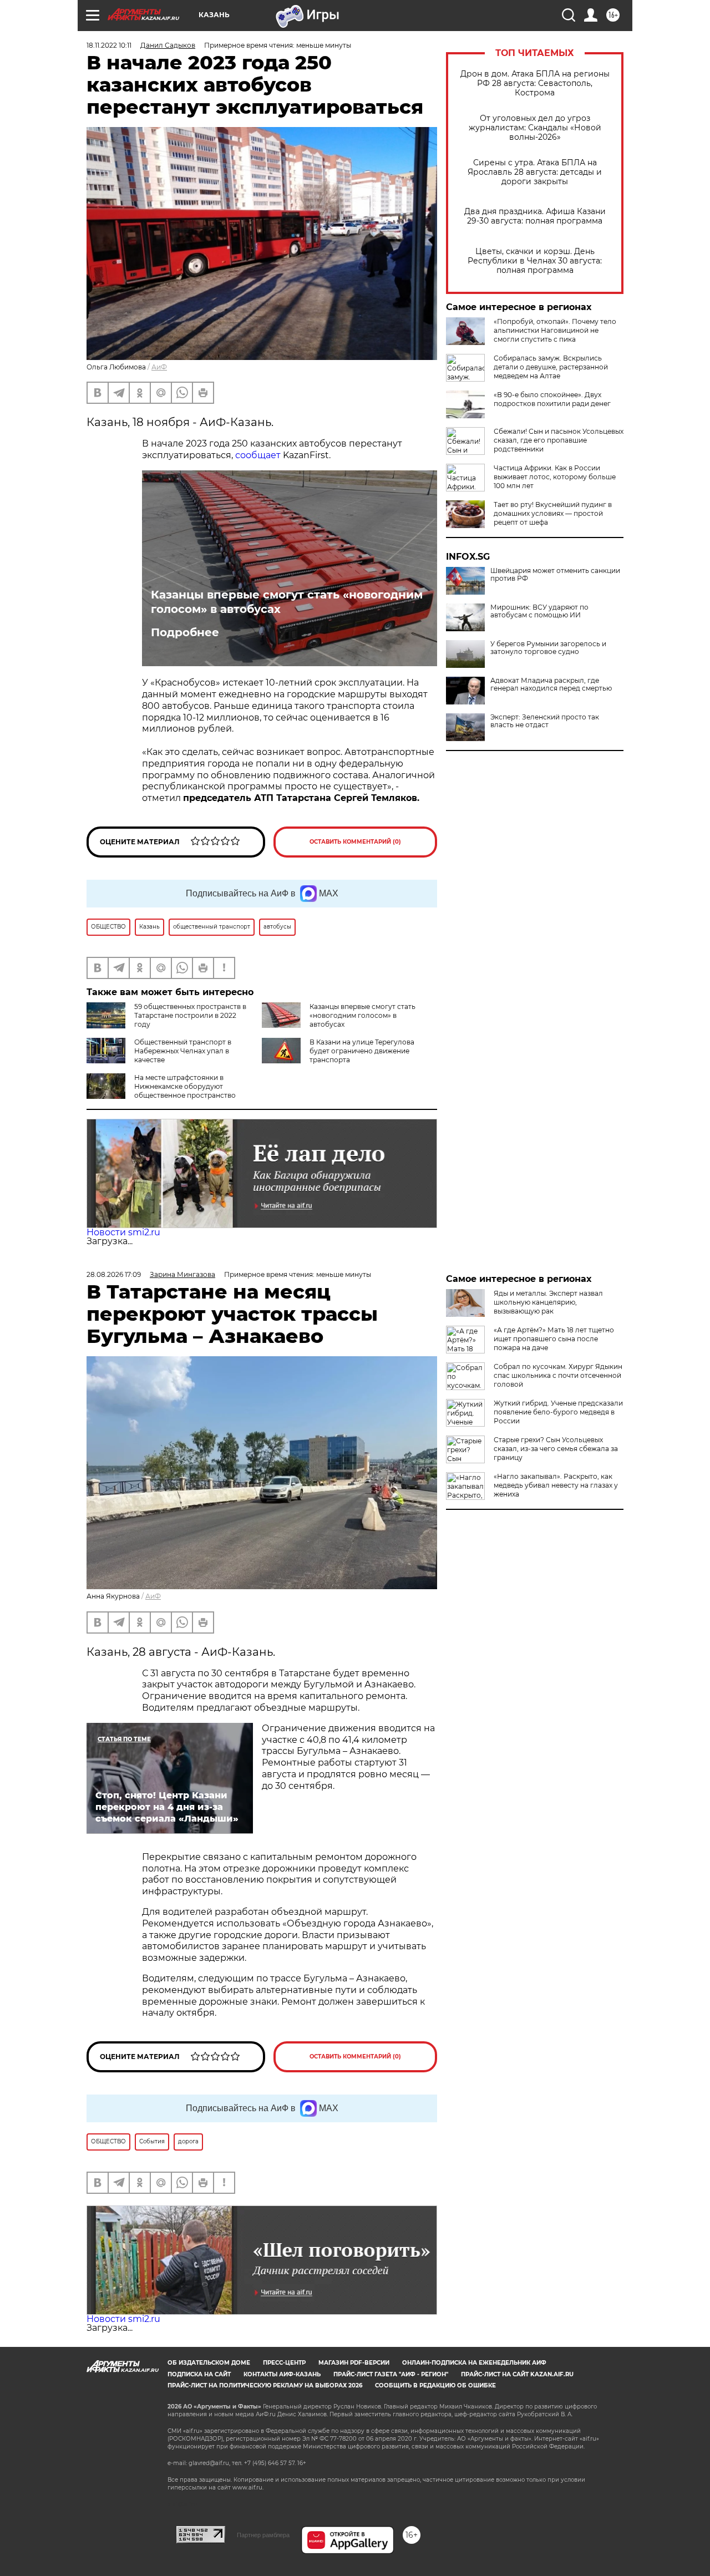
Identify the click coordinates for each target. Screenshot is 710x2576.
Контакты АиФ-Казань (282, 2374)
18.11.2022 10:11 (109, 45)
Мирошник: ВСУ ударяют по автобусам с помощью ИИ (539, 611)
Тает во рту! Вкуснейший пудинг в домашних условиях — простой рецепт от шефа (553, 513)
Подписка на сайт (199, 2374)
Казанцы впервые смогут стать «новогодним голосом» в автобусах (287, 602)
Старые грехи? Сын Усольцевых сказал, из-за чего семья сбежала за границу (556, 1449)
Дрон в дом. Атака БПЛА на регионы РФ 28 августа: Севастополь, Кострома (535, 83)
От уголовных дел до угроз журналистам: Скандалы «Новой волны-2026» (535, 128)
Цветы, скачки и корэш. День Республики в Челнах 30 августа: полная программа (535, 261)
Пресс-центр (284, 2363)
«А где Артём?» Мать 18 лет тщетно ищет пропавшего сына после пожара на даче (554, 1339)
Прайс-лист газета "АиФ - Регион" (391, 2374)
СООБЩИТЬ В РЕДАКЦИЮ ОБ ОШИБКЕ (435, 2385)
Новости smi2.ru (123, 1232)
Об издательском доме (209, 2363)
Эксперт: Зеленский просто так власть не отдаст (545, 721)
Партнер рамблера (263, 2535)
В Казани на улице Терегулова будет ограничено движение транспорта (362, 1051)
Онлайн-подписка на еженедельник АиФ (474, 2363)
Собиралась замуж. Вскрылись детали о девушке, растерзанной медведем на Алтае (551, 367)
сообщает (258, 455)
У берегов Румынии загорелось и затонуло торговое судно (548, 648)
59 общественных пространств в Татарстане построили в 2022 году (190, 1015)
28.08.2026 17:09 (114, 1274)
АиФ (159, 367)
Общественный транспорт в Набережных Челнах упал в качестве (183, 1051)
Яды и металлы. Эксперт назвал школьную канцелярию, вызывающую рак (548, 1302)
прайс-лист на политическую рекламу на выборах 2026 (265, 2385)
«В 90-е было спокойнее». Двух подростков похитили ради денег (552, 399)
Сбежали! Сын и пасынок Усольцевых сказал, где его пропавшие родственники (559, 440)
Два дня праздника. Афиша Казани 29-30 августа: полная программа (535, 216)
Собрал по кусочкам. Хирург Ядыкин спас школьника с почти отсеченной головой (558, 1375)
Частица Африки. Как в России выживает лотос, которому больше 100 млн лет (555, 477)
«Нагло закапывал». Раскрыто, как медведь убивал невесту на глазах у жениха (556, 1485)
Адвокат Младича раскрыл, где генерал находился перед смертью (551, 684)
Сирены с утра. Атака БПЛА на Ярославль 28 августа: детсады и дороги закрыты (535, 172)
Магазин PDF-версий (354, 2363)
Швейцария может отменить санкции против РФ (555, 575)
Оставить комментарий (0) (355, 842)
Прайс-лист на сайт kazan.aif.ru (517, 2374)
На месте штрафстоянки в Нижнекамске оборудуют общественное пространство (185, 1086)
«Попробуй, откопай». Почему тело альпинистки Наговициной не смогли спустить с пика (555, 330)
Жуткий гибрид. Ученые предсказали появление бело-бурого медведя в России (558, 1412)
